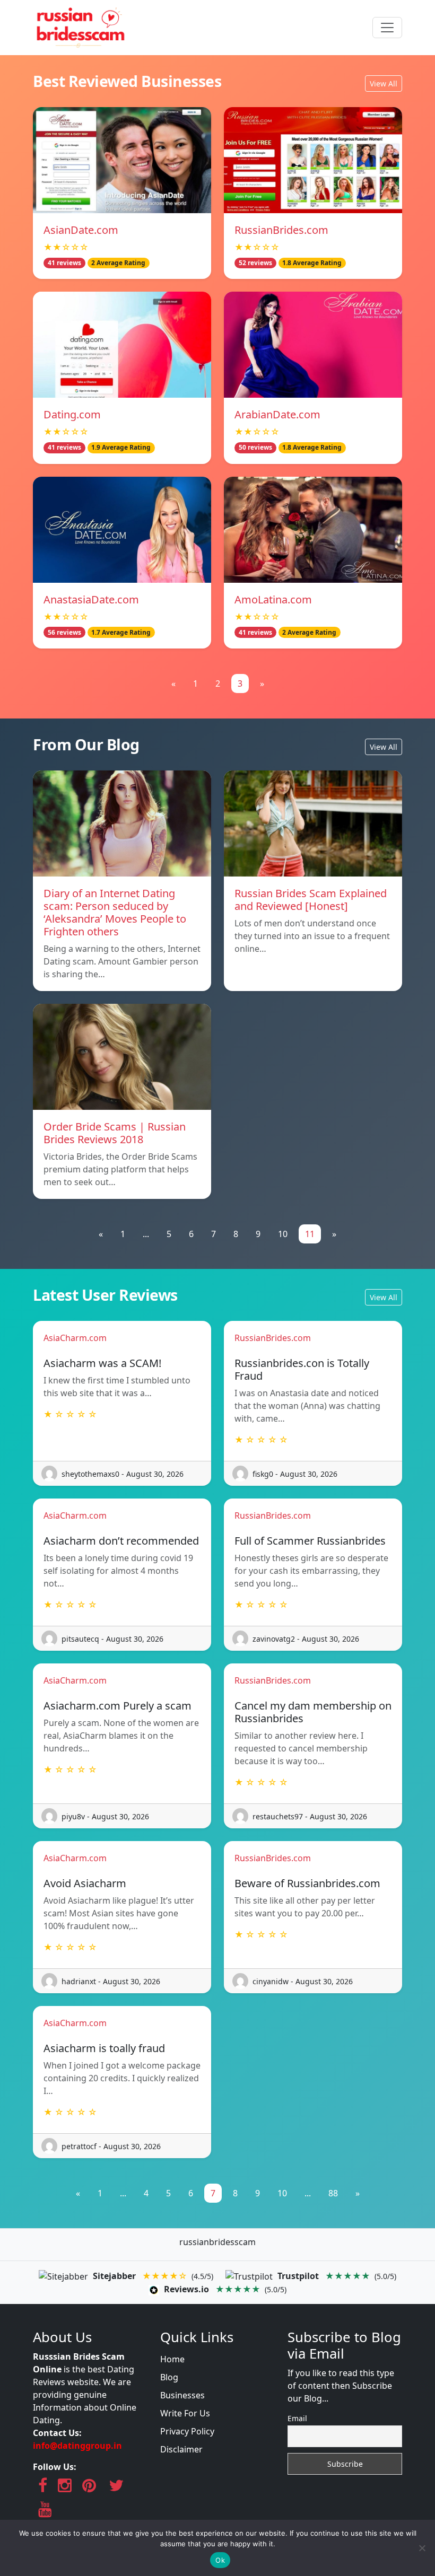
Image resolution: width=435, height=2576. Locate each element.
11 (310, 1234)
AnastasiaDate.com (91, 599)
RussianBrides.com (281, 230)
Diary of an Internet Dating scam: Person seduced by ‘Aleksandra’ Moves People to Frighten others (115, 912)
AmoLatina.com (273, 599)
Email (297, 2418)
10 (283, 1234)
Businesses (182, 2395)
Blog (169, 2377)
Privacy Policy (187, 2431)
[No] (422, 2548)
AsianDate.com (81, 230)
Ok (220, 2560)
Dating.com (72, 414)
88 (333, 2193)
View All (384, 84)
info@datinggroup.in (77, 2446)
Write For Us (185, 2413)
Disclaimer (181, 2449)
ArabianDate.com (277, 414)
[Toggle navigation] (387, 28)
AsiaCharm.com (75, 1338)
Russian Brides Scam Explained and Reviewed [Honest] (311, 900)
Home (172, 2359)
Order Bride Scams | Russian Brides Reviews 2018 (115, 1133)
